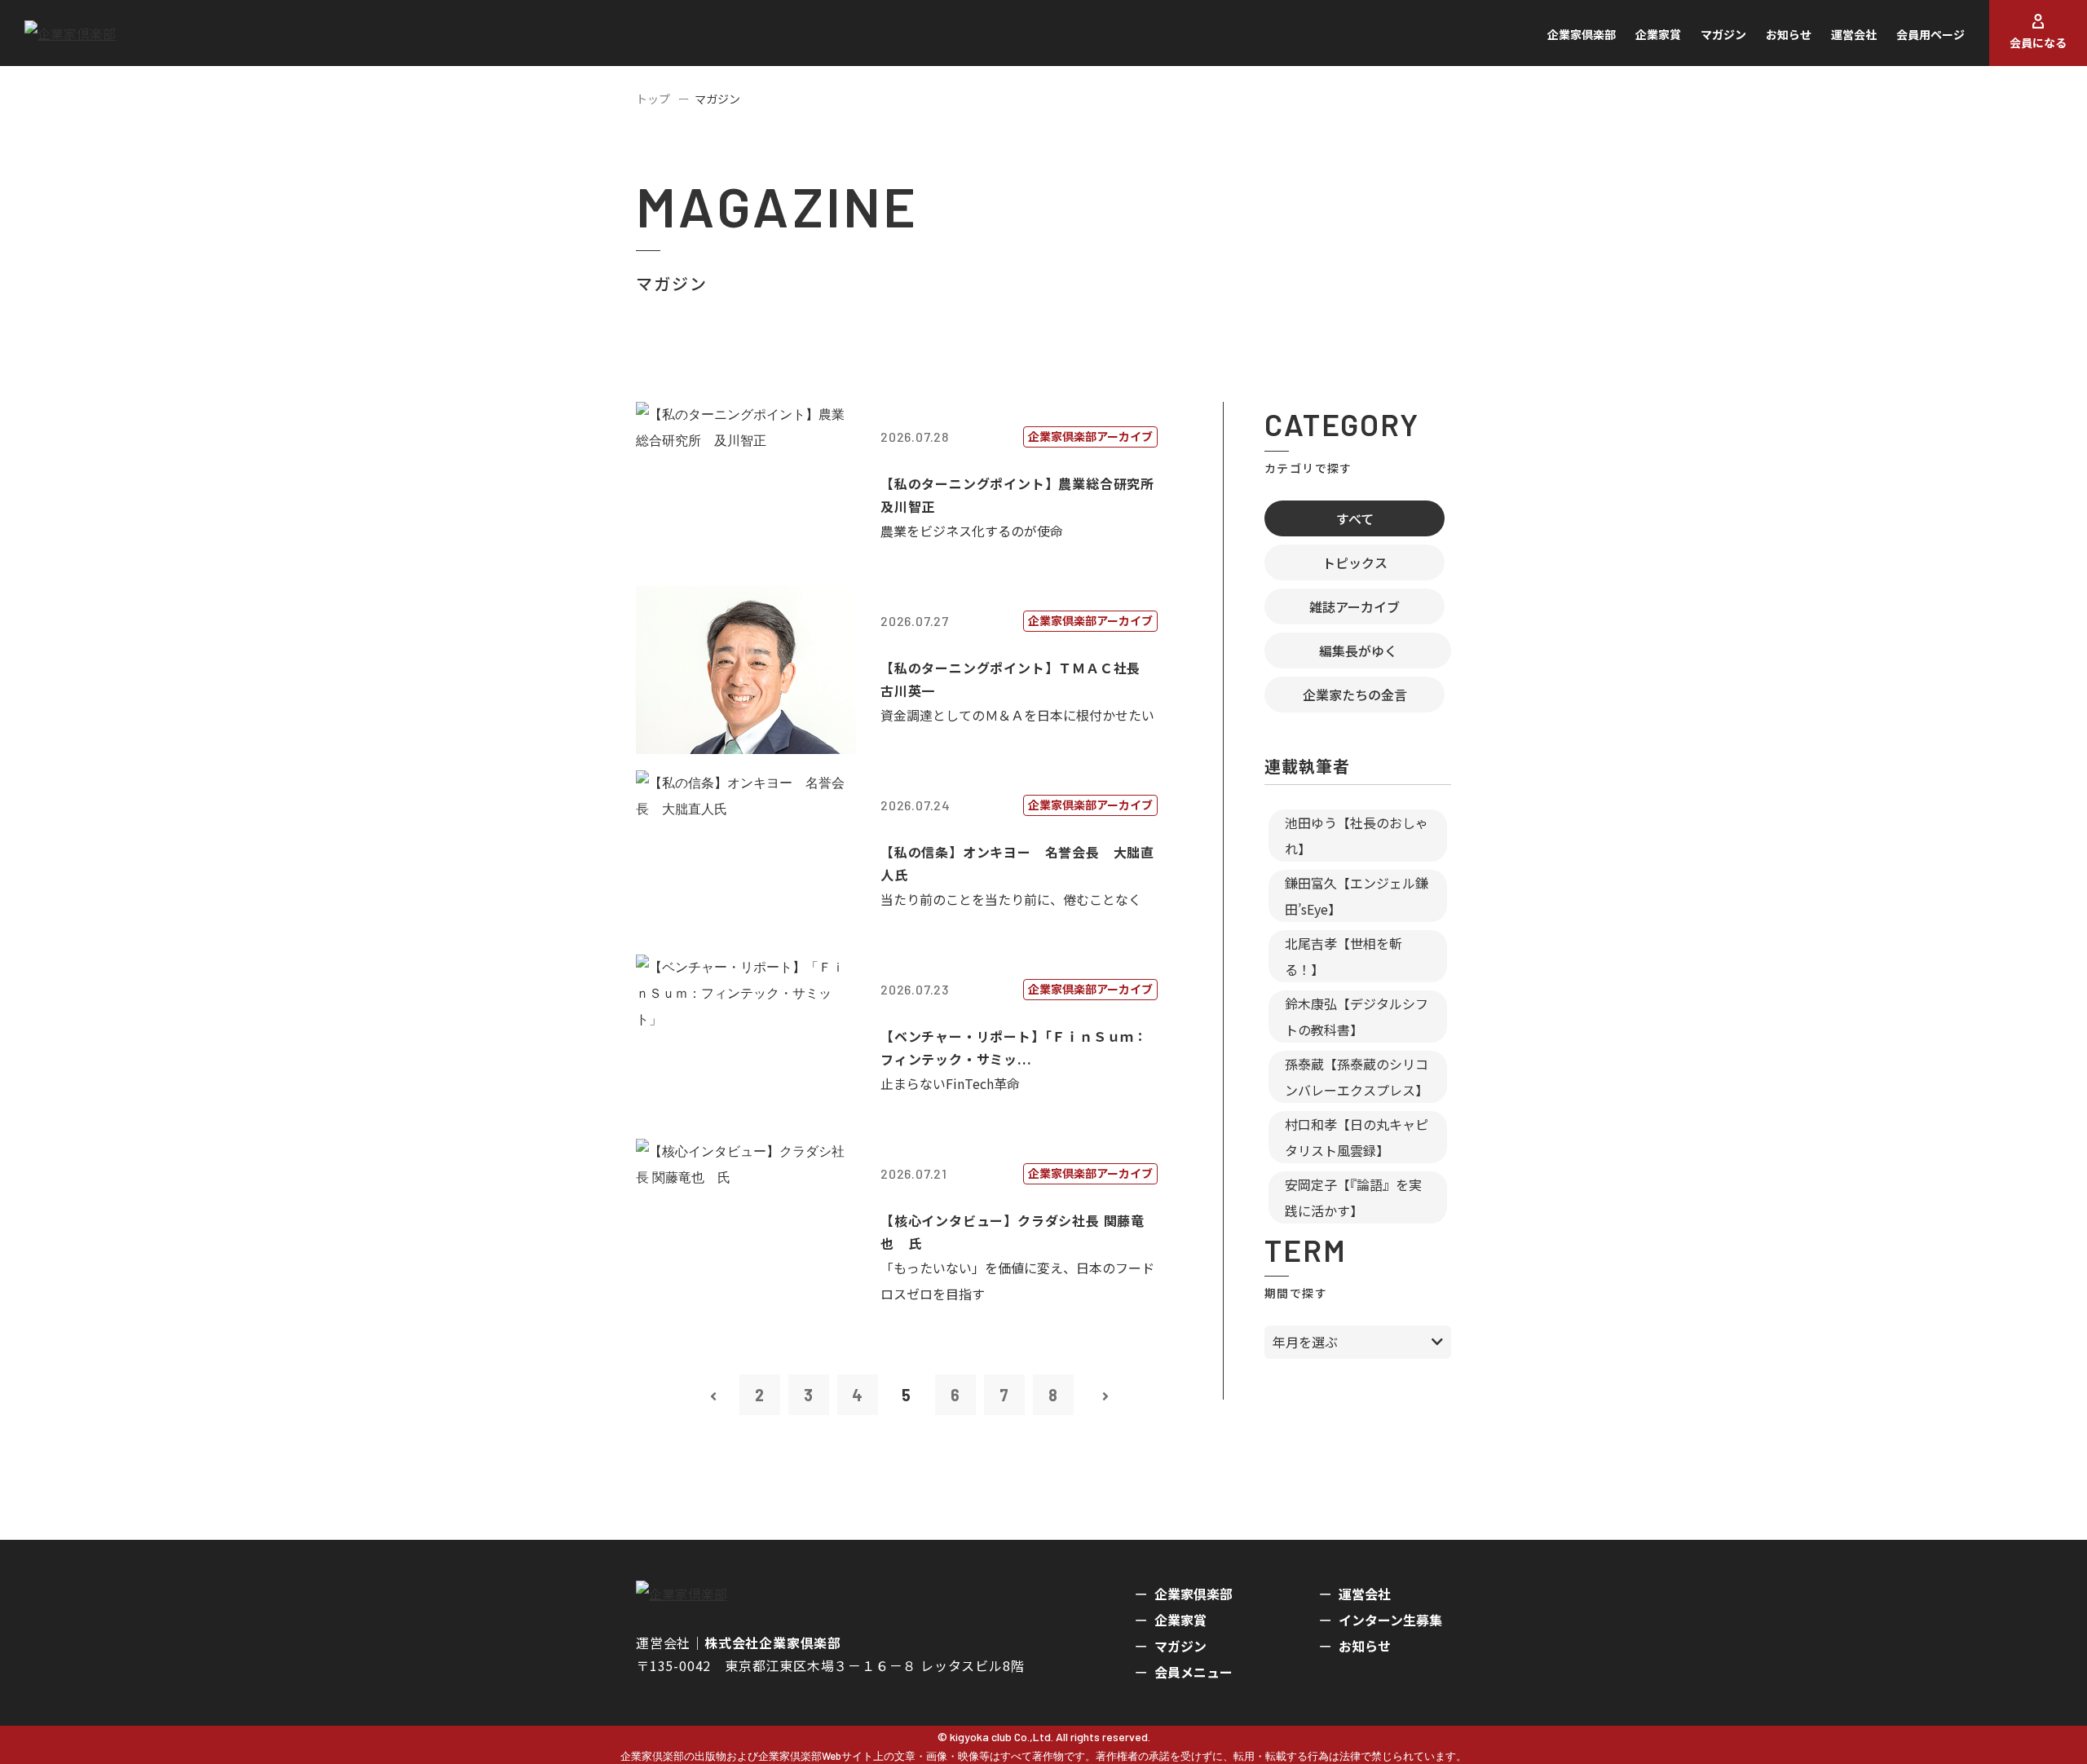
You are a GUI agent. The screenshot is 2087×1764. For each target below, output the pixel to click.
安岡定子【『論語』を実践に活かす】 (1353, 1197)
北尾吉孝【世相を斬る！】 (1344, 956)
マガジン (1723, 34)
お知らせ (1789, 34)
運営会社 (1854, 34)
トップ (653, 99)
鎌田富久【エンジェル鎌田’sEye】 (1357, 896)
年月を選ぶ (1305, 1342)
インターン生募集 (1390, 1620)
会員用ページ (1930, 34)
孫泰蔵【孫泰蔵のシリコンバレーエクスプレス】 (1357, 1077)
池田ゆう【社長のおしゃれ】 (1357, 836)
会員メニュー (1194, 1672)
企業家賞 (1658, 34)
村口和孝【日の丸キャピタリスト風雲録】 (1357, 1137)
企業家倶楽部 (1582, 34)
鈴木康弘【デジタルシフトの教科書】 (1357, 1017)
